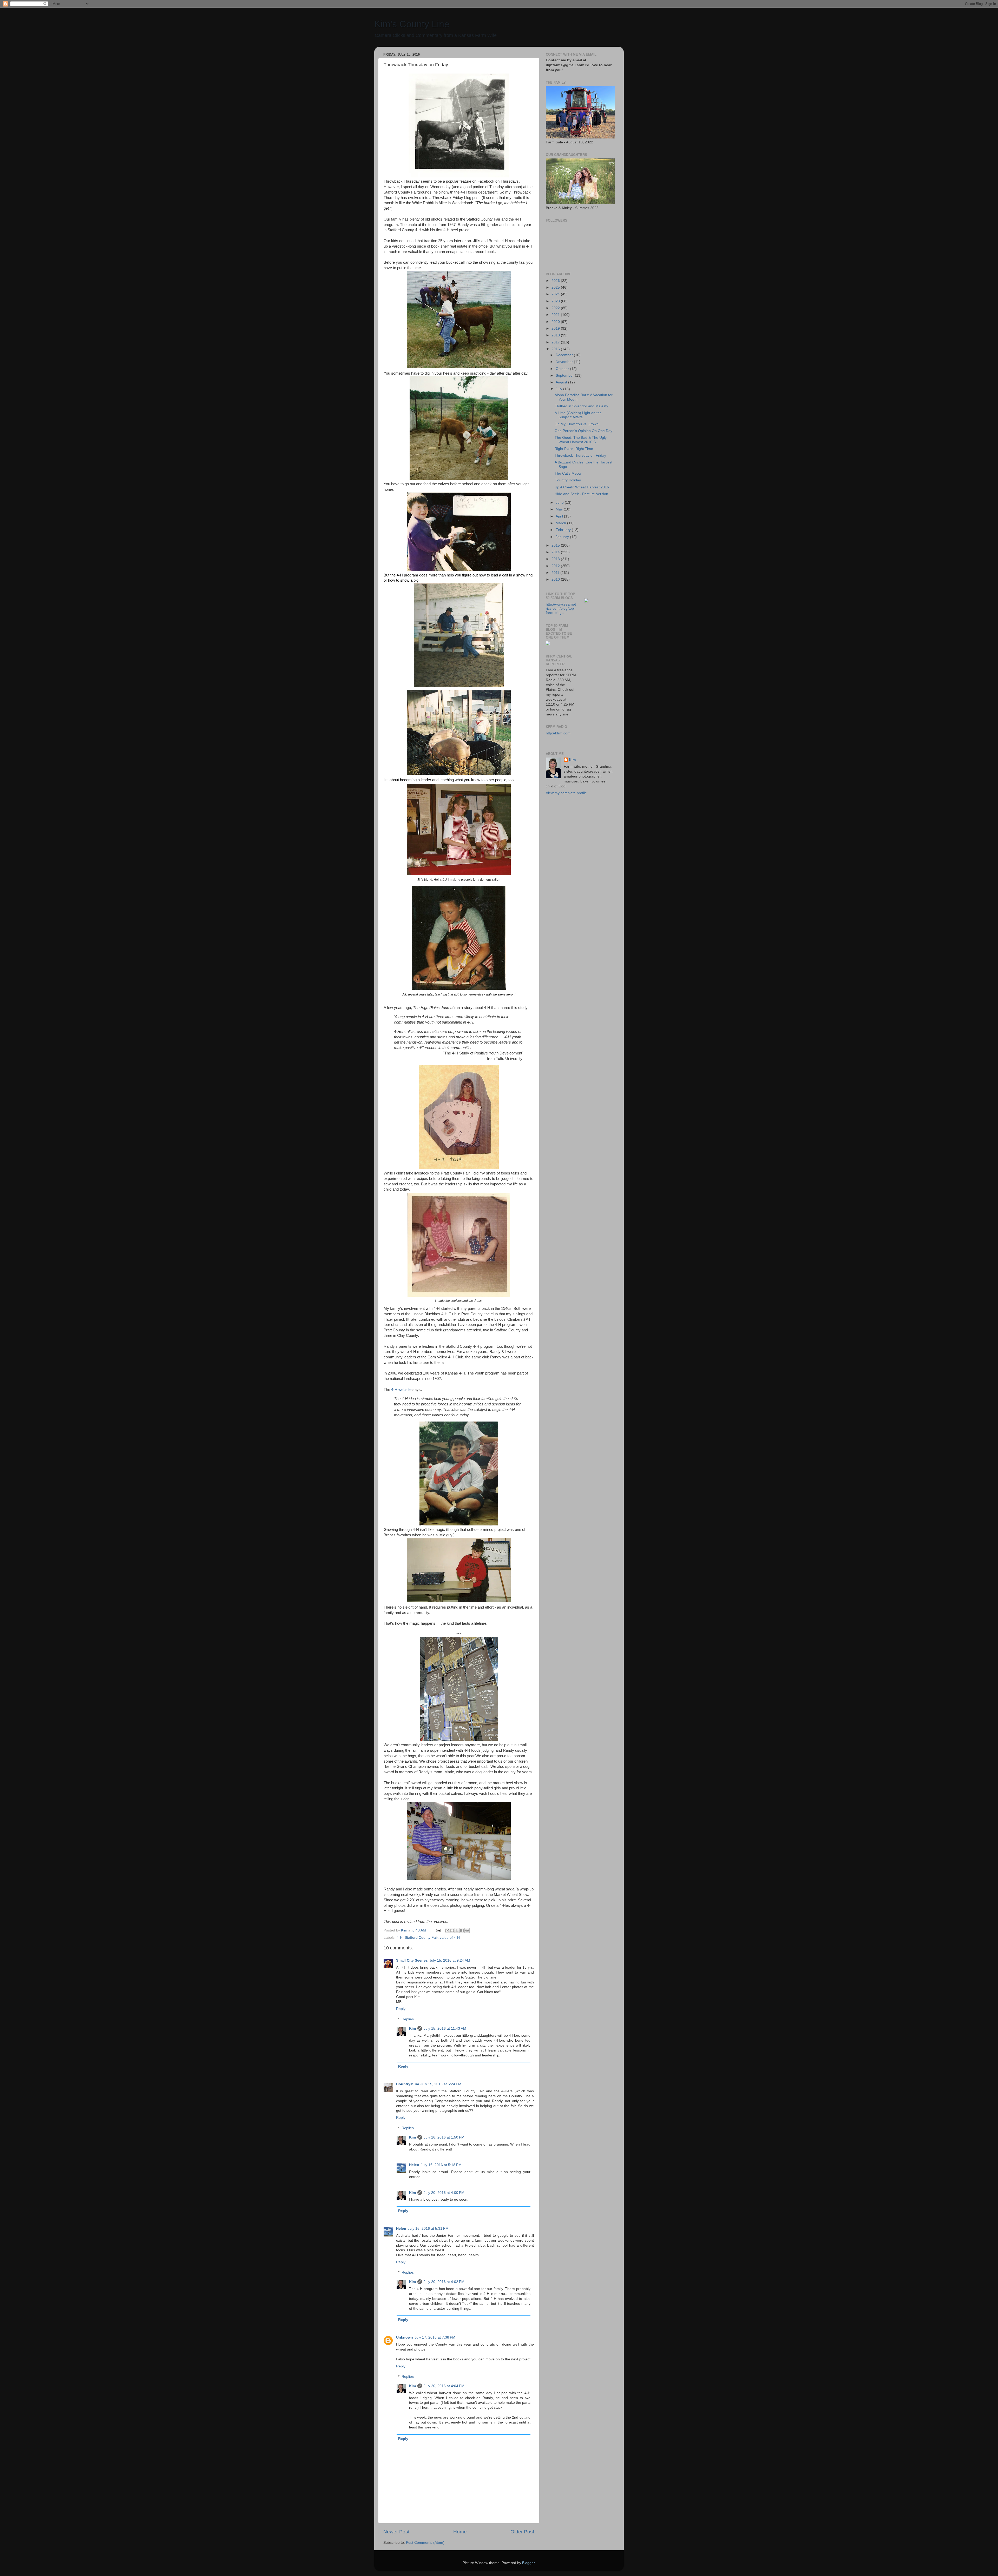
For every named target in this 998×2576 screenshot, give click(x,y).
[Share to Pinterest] (467, 1930)
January (563, 537)
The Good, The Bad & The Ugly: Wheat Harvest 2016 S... (581, 440)
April (560, 516)
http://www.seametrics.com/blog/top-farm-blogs (561, 609)
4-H (400, 1938)
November (565, 362)
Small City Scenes (412, 1960)
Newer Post (396, 2532)
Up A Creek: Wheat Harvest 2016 (582, 487)
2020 (556, 322)
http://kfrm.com (558, 733)
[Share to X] (457, 1930)
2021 (556, 315)
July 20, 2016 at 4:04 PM (444, 2386)
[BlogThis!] (452, 1930)
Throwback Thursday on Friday (580, 456)
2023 (556, 301)
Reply (401, 2009)
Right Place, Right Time (574, 449)
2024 (556, 294)
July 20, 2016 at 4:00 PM (444, 2193)
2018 (556, 335)
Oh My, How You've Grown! (577, 424)
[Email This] (447, 1930)
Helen (414, 2165)
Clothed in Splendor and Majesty (581, 406)
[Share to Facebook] (462, 1930)
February (564, 530)
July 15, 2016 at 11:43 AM (445, 2029)
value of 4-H (450, 1938)
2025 (556, 287)
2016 (556, 349)
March (561, 523)
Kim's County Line (412, 24)
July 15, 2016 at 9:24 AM (450, 1960)
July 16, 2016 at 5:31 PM (428, 2229)
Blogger (528, 2563)
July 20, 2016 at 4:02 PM (444, 2282)
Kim (412, 2029)
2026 (556, 281)
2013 (556, 559)
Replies (408, 2019)
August (562, 382)
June (560, 503)
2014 (556, 552)
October (563, 369)
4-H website (401, 1390)
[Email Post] (438, 1930)
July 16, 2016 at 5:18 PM (441, 2165)
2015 (556, 545)
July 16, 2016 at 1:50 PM (444, 2137)
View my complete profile (566, 793)
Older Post (522, 2532)
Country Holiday (568, 480)
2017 (556, 342)
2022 (556, 308)
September (565, 376)
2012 (556, 566)
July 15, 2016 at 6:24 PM (441, 2084)
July (559, 389)
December (565, 355)
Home (460, 2532)
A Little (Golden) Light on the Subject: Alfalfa (578, 415)
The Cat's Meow (568, 473)
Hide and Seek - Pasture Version (581, 494)
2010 (556, 579)
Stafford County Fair (421, 1938)
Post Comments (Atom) (425, 2543)
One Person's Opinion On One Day (583, 431)
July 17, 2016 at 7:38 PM (435, 2337)
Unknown (405, 2337)
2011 (556, 573)
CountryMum (408, 2084)
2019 (556, 328)
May (560, 509)
